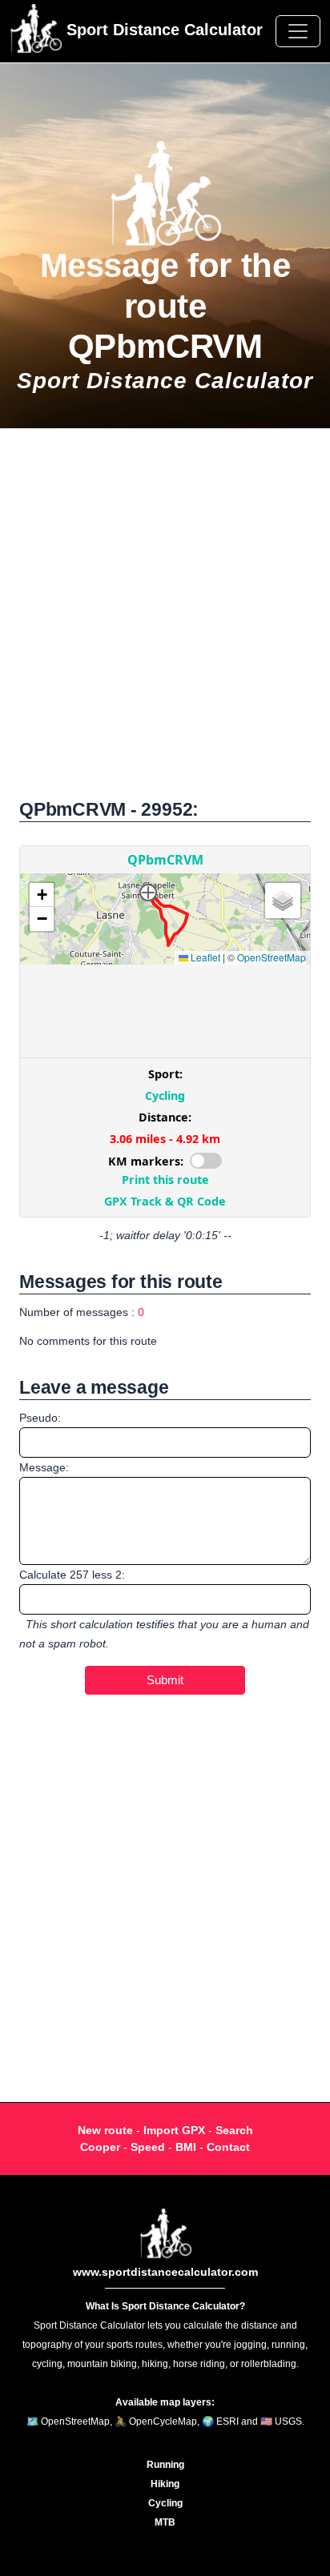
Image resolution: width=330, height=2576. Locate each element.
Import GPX (174, 2130)
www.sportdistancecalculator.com (165, 2272)
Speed (148, 2147)
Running (165, 2465)
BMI (186, 2147)
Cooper (100, 2147)
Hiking (165, 2484)
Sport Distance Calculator (162, 30)
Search (234, 2130)
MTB (165, 2522)
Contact (228, 2147)
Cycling (165, 2503)
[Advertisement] (165, 622)
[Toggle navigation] (298, 31)
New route (105, 2130)
